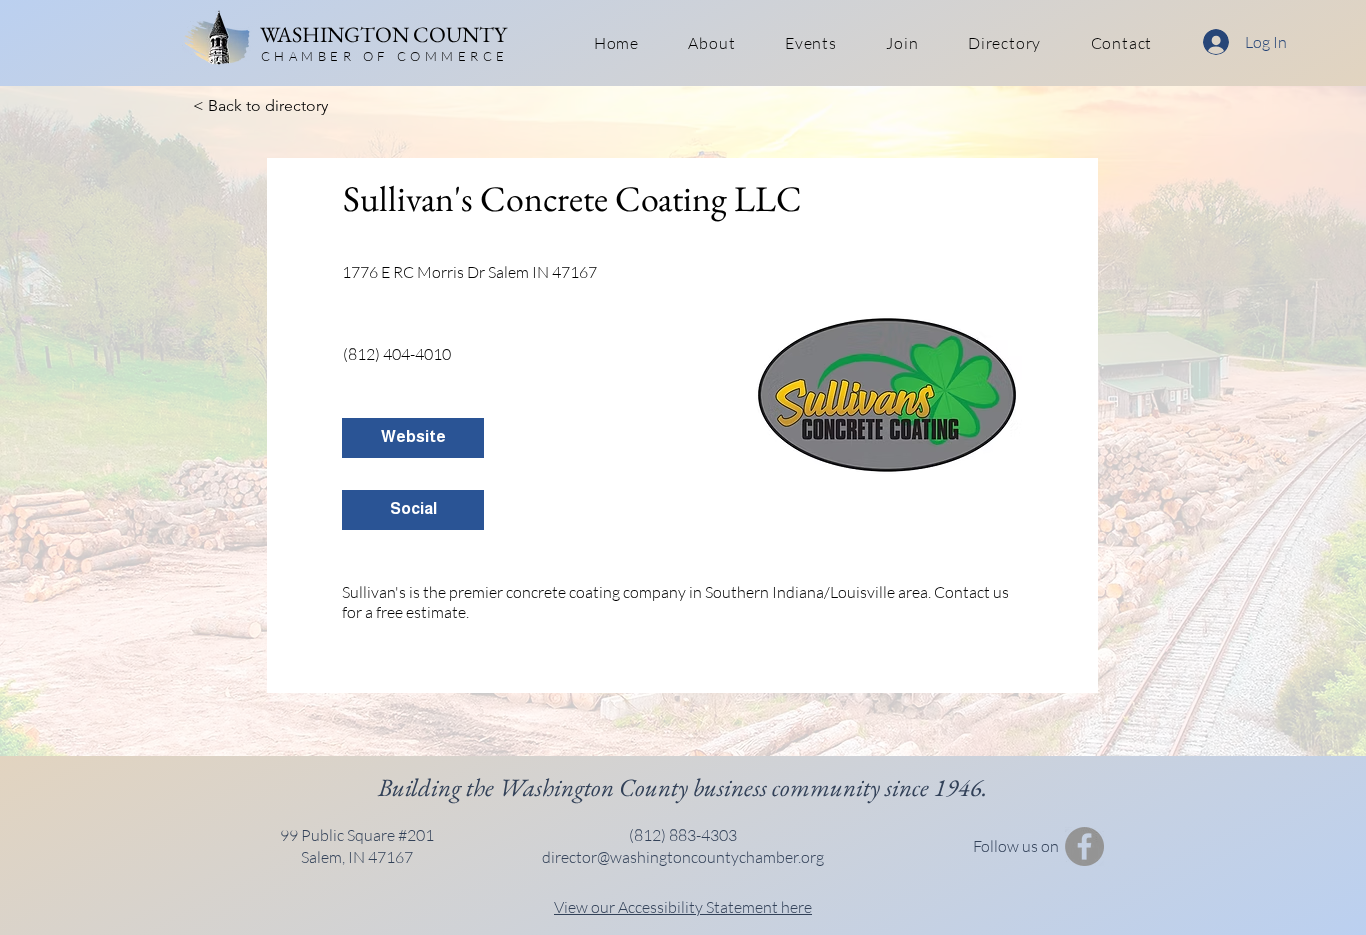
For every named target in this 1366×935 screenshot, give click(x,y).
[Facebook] (1084, 846)
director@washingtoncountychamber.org (683, 857)
